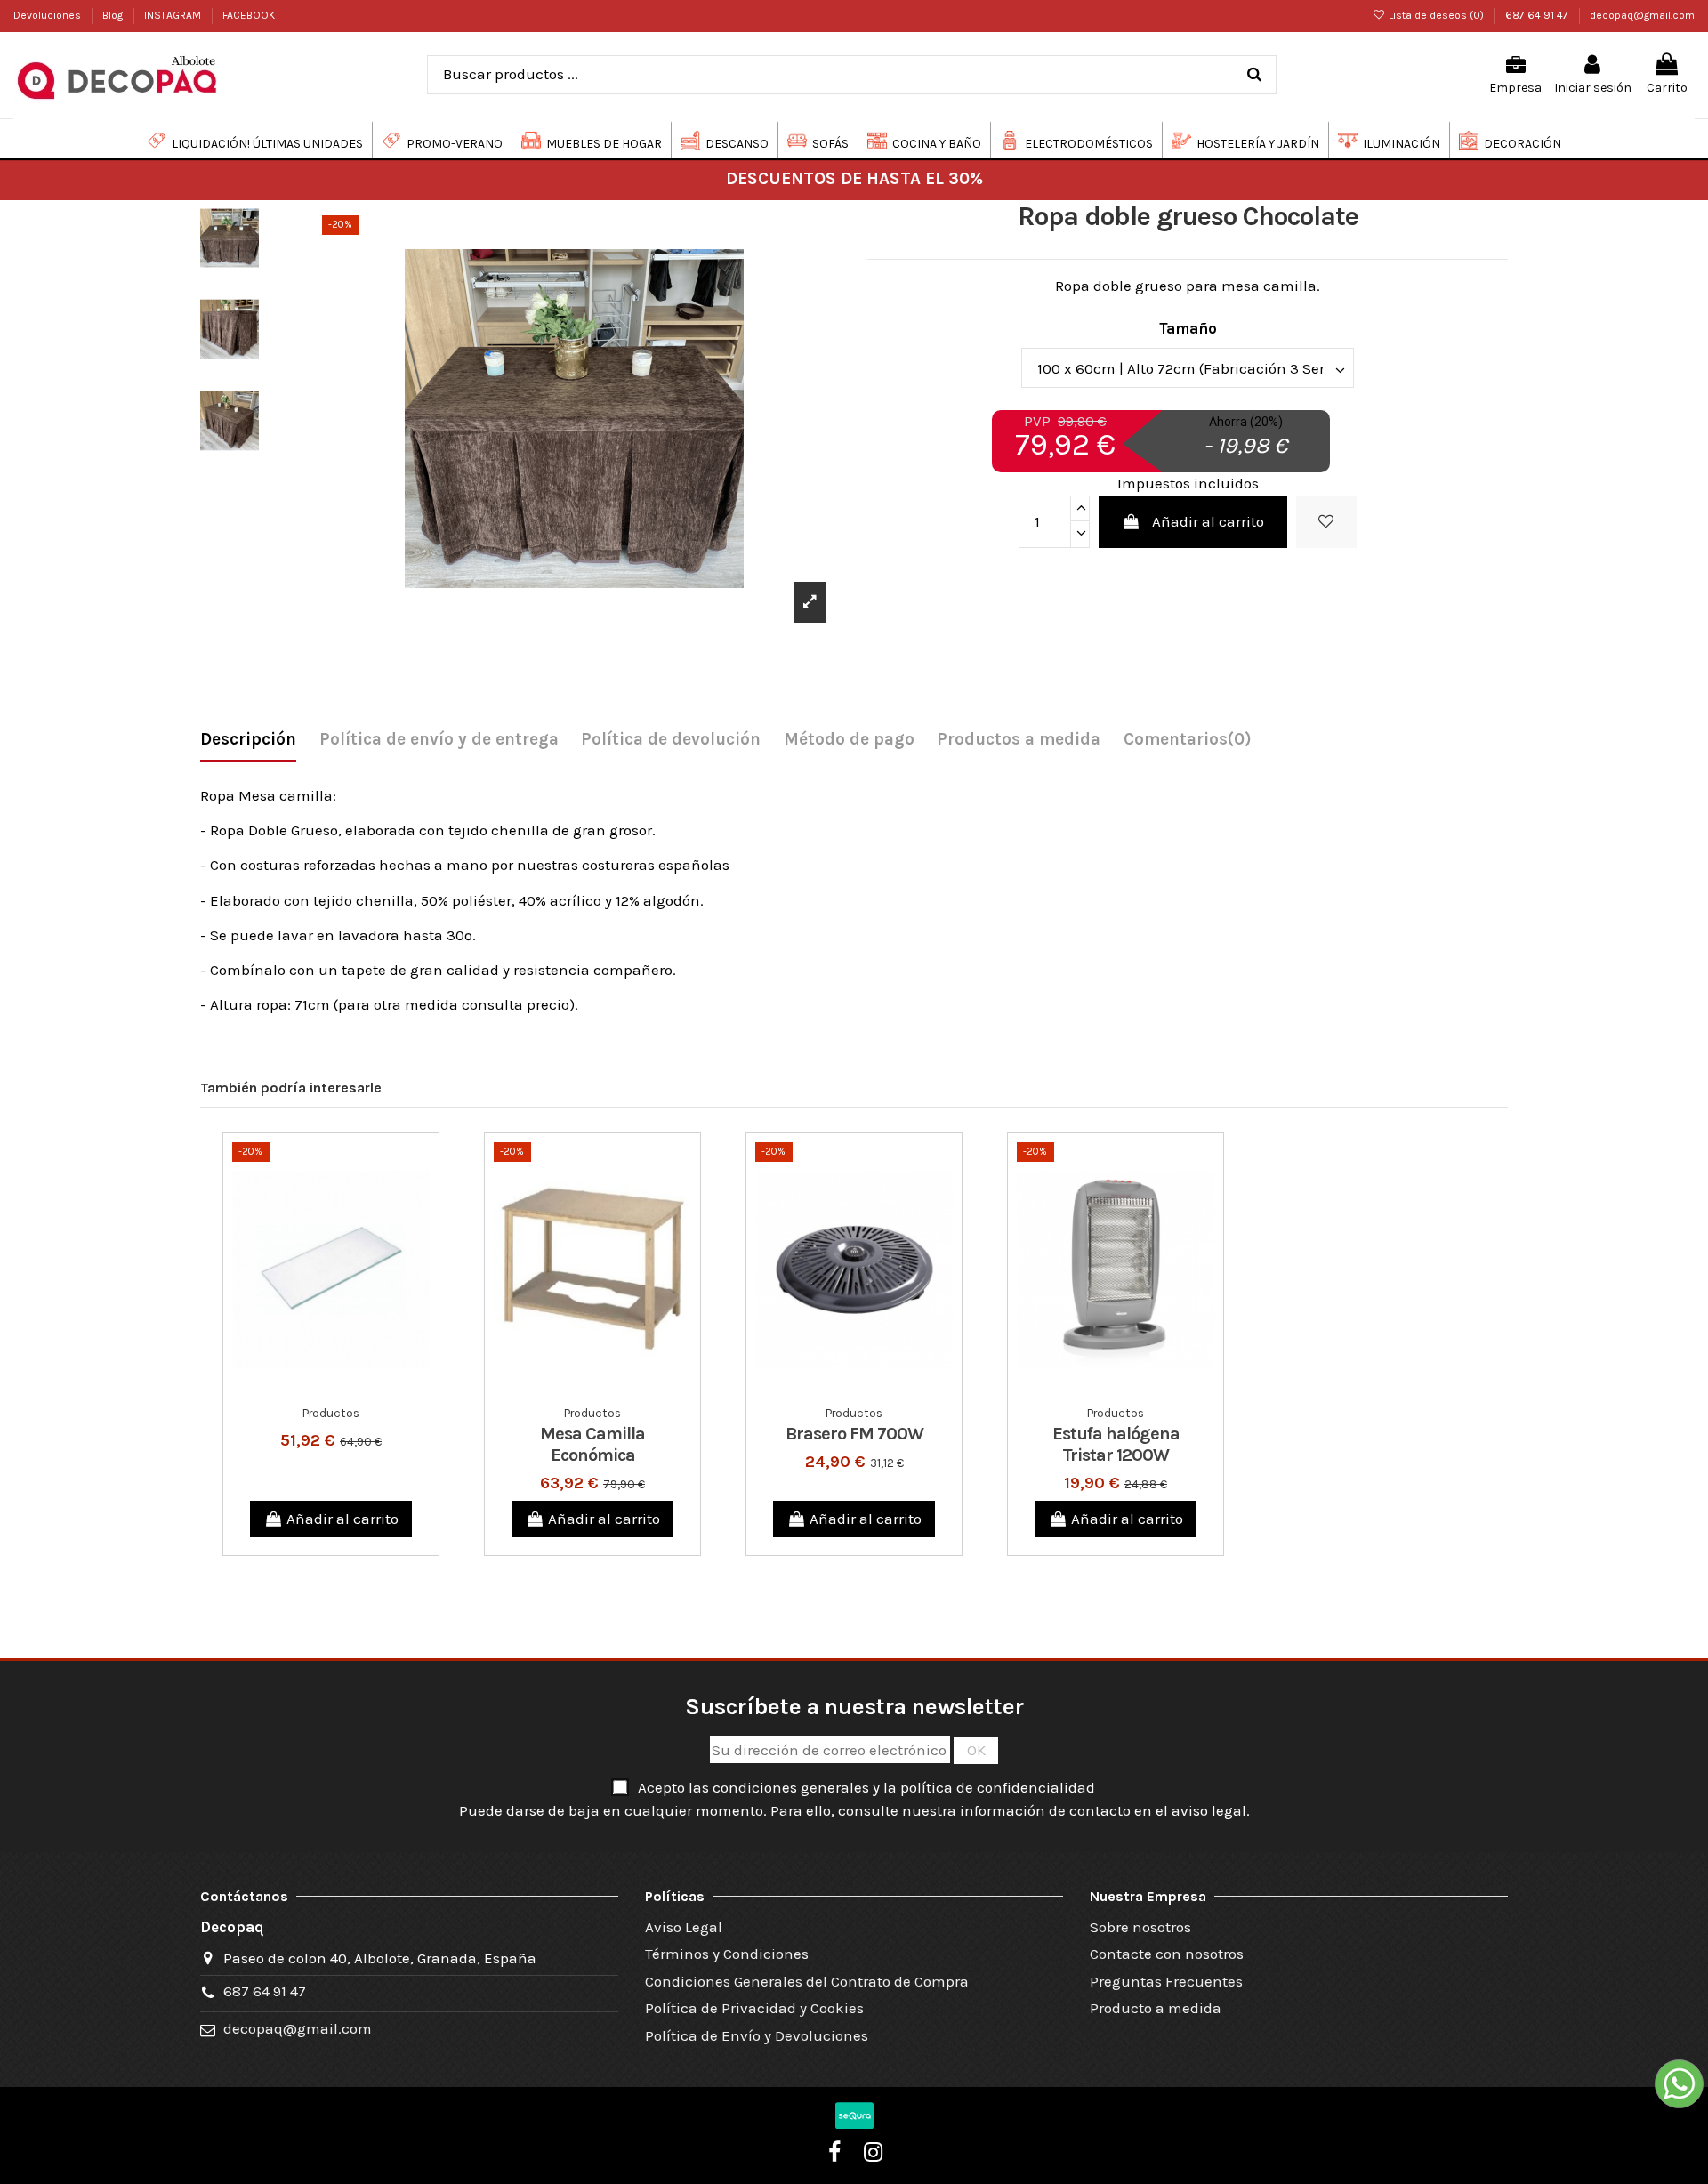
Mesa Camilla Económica (592, 1444)
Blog (114, 15)
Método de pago (849, 739)
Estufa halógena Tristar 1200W (1116, 1444)
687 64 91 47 (1538, 15)
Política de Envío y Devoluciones (757, 2035)
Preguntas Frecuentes (1166, 1981)
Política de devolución (671, 739)
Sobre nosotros (1140, 1927)
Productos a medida (1019, 739)
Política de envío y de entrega (439, 739)
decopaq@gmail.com (1642, 15)
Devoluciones (48, 15)
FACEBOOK (249, 15)
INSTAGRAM (174, 15)
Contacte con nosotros (1167, 1954)
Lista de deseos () (1436, 15)
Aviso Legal (684, 1927)
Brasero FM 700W (854, 1434)
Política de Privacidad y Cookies (754, 2008)
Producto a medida (1156, 2008)
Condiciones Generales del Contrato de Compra (807, 1981)
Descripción (248, 739)
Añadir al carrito (1208, 521)
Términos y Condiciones (727, 1954)
